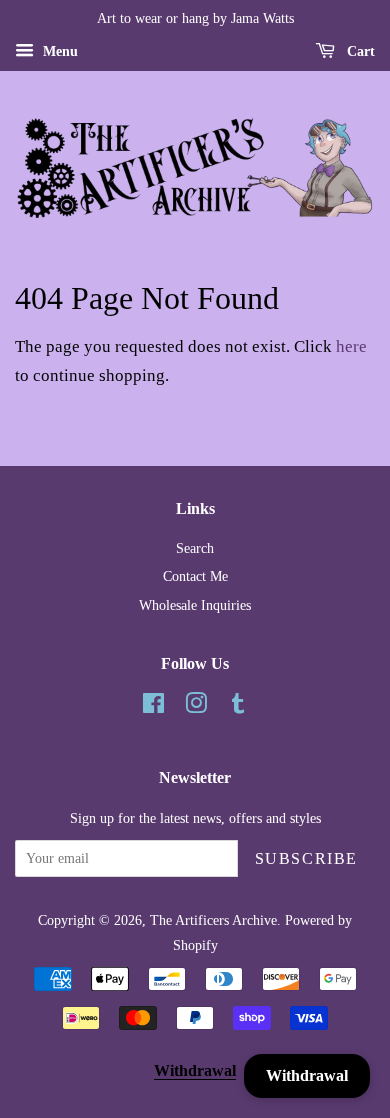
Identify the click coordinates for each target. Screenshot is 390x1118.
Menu (58, 51)
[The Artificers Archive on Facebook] (153, 707)
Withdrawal (195, 1070)
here (351, 346)
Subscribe (306, 858)
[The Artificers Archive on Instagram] (196, 707)
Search (195, 548)
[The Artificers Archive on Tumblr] (238, 707)
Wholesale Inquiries (195, 605)
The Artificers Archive (213, 920)
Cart (359, 51)
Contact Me (195, 576)
